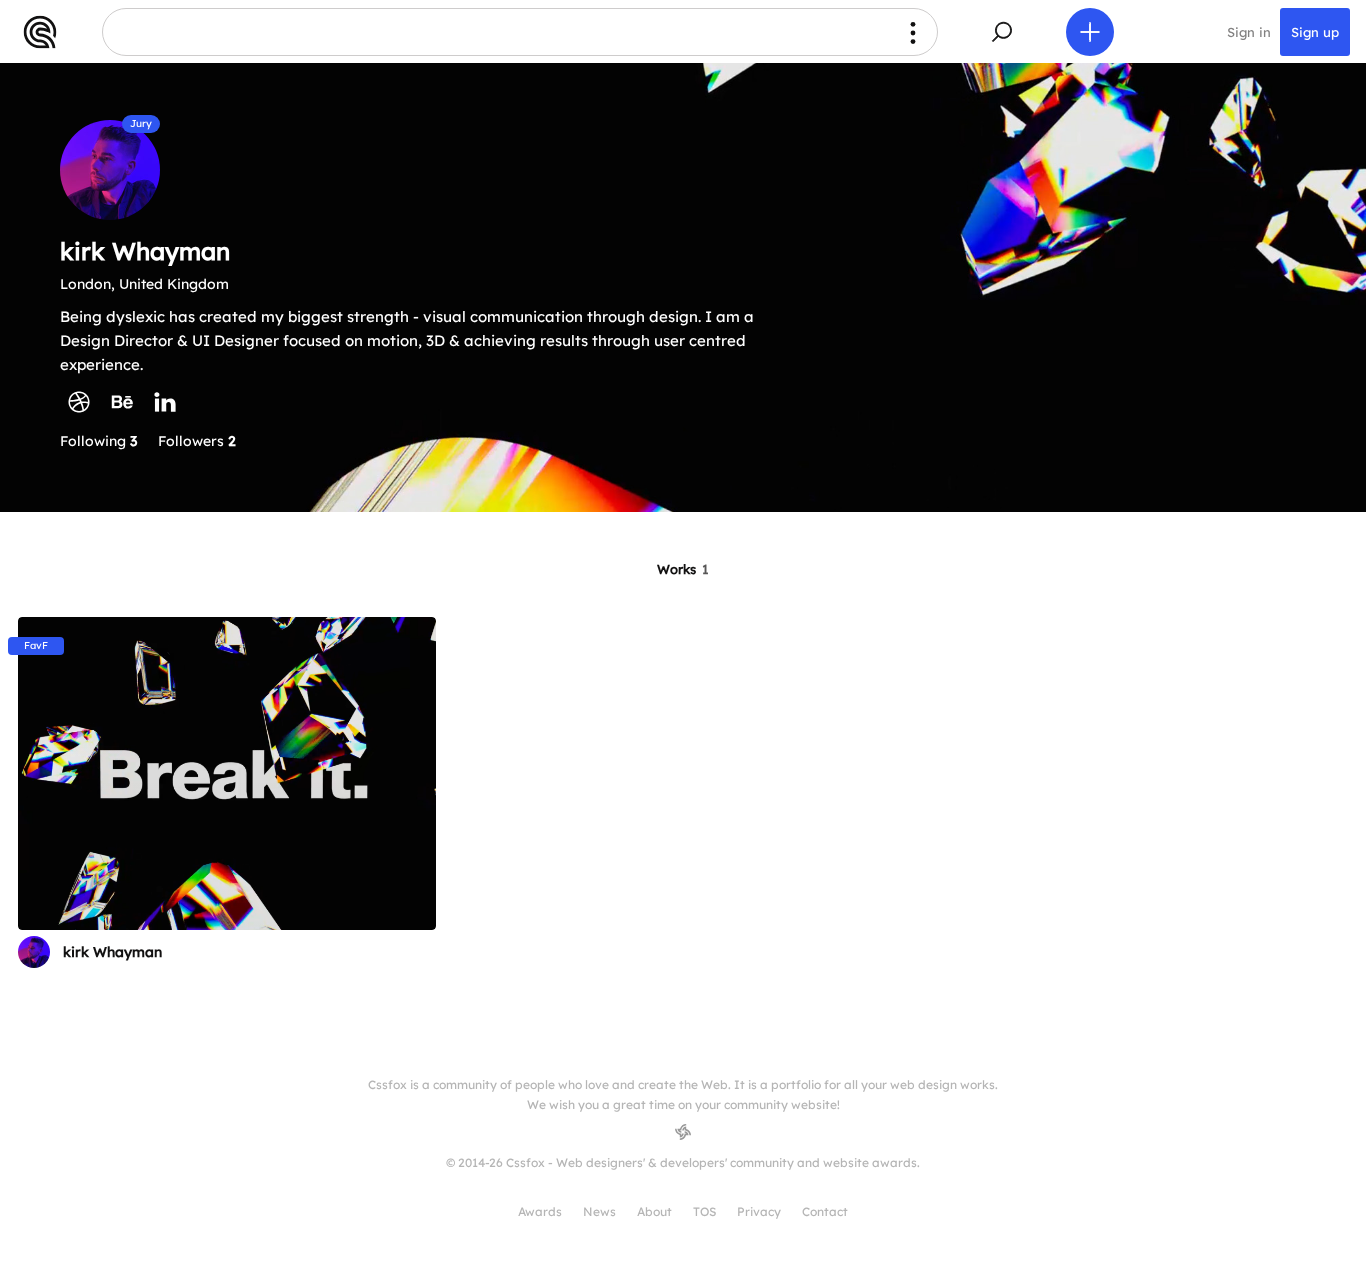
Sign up (1315, 32)
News (599, 1211)
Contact (825, 1211)
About (654, 1211)
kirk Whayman (112, 952)
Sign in (1249, 32)
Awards (540, 1211)
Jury (141, 123)
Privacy (759, 1211)
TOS (704, 1211)
